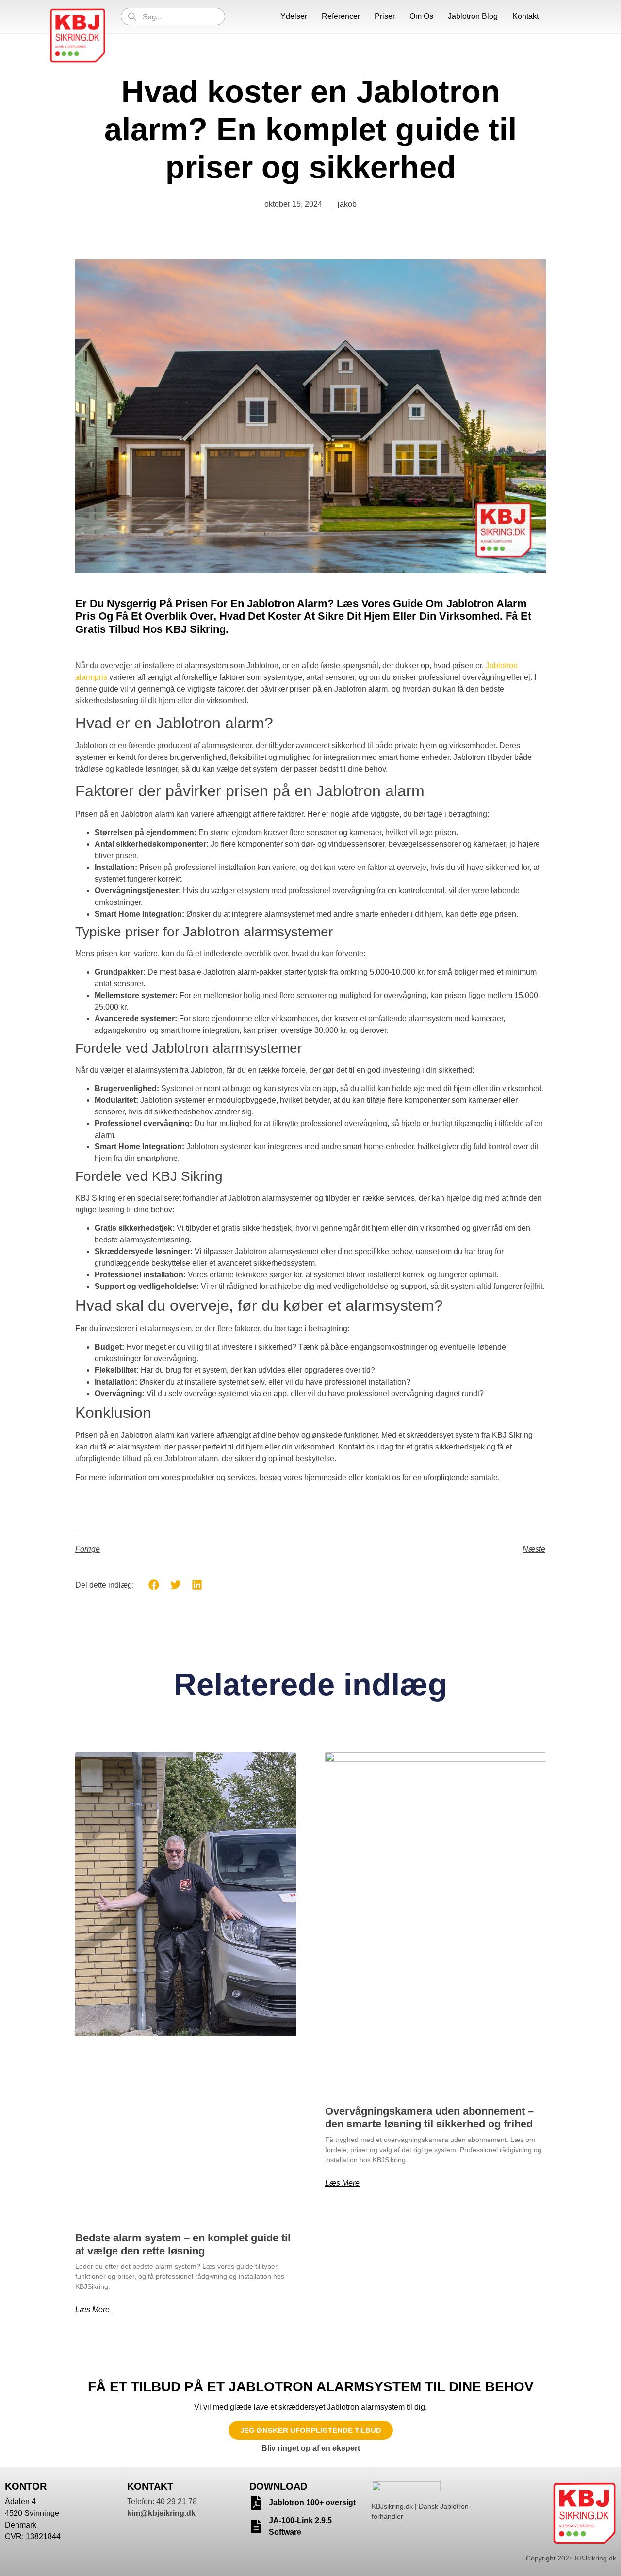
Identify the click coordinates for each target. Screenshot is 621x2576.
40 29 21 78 (177, 2502)
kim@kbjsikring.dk (161, 2513)
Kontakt (525, 16)
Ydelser (294, 16)
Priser (385, 16)
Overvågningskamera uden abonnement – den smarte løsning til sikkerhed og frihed (429, 2117)
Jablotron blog (473, 16)
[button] (154, 1585)
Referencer (341, 16)
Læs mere (92, 2310)
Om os (421, 16)
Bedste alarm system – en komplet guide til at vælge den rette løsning (183, 2244)
